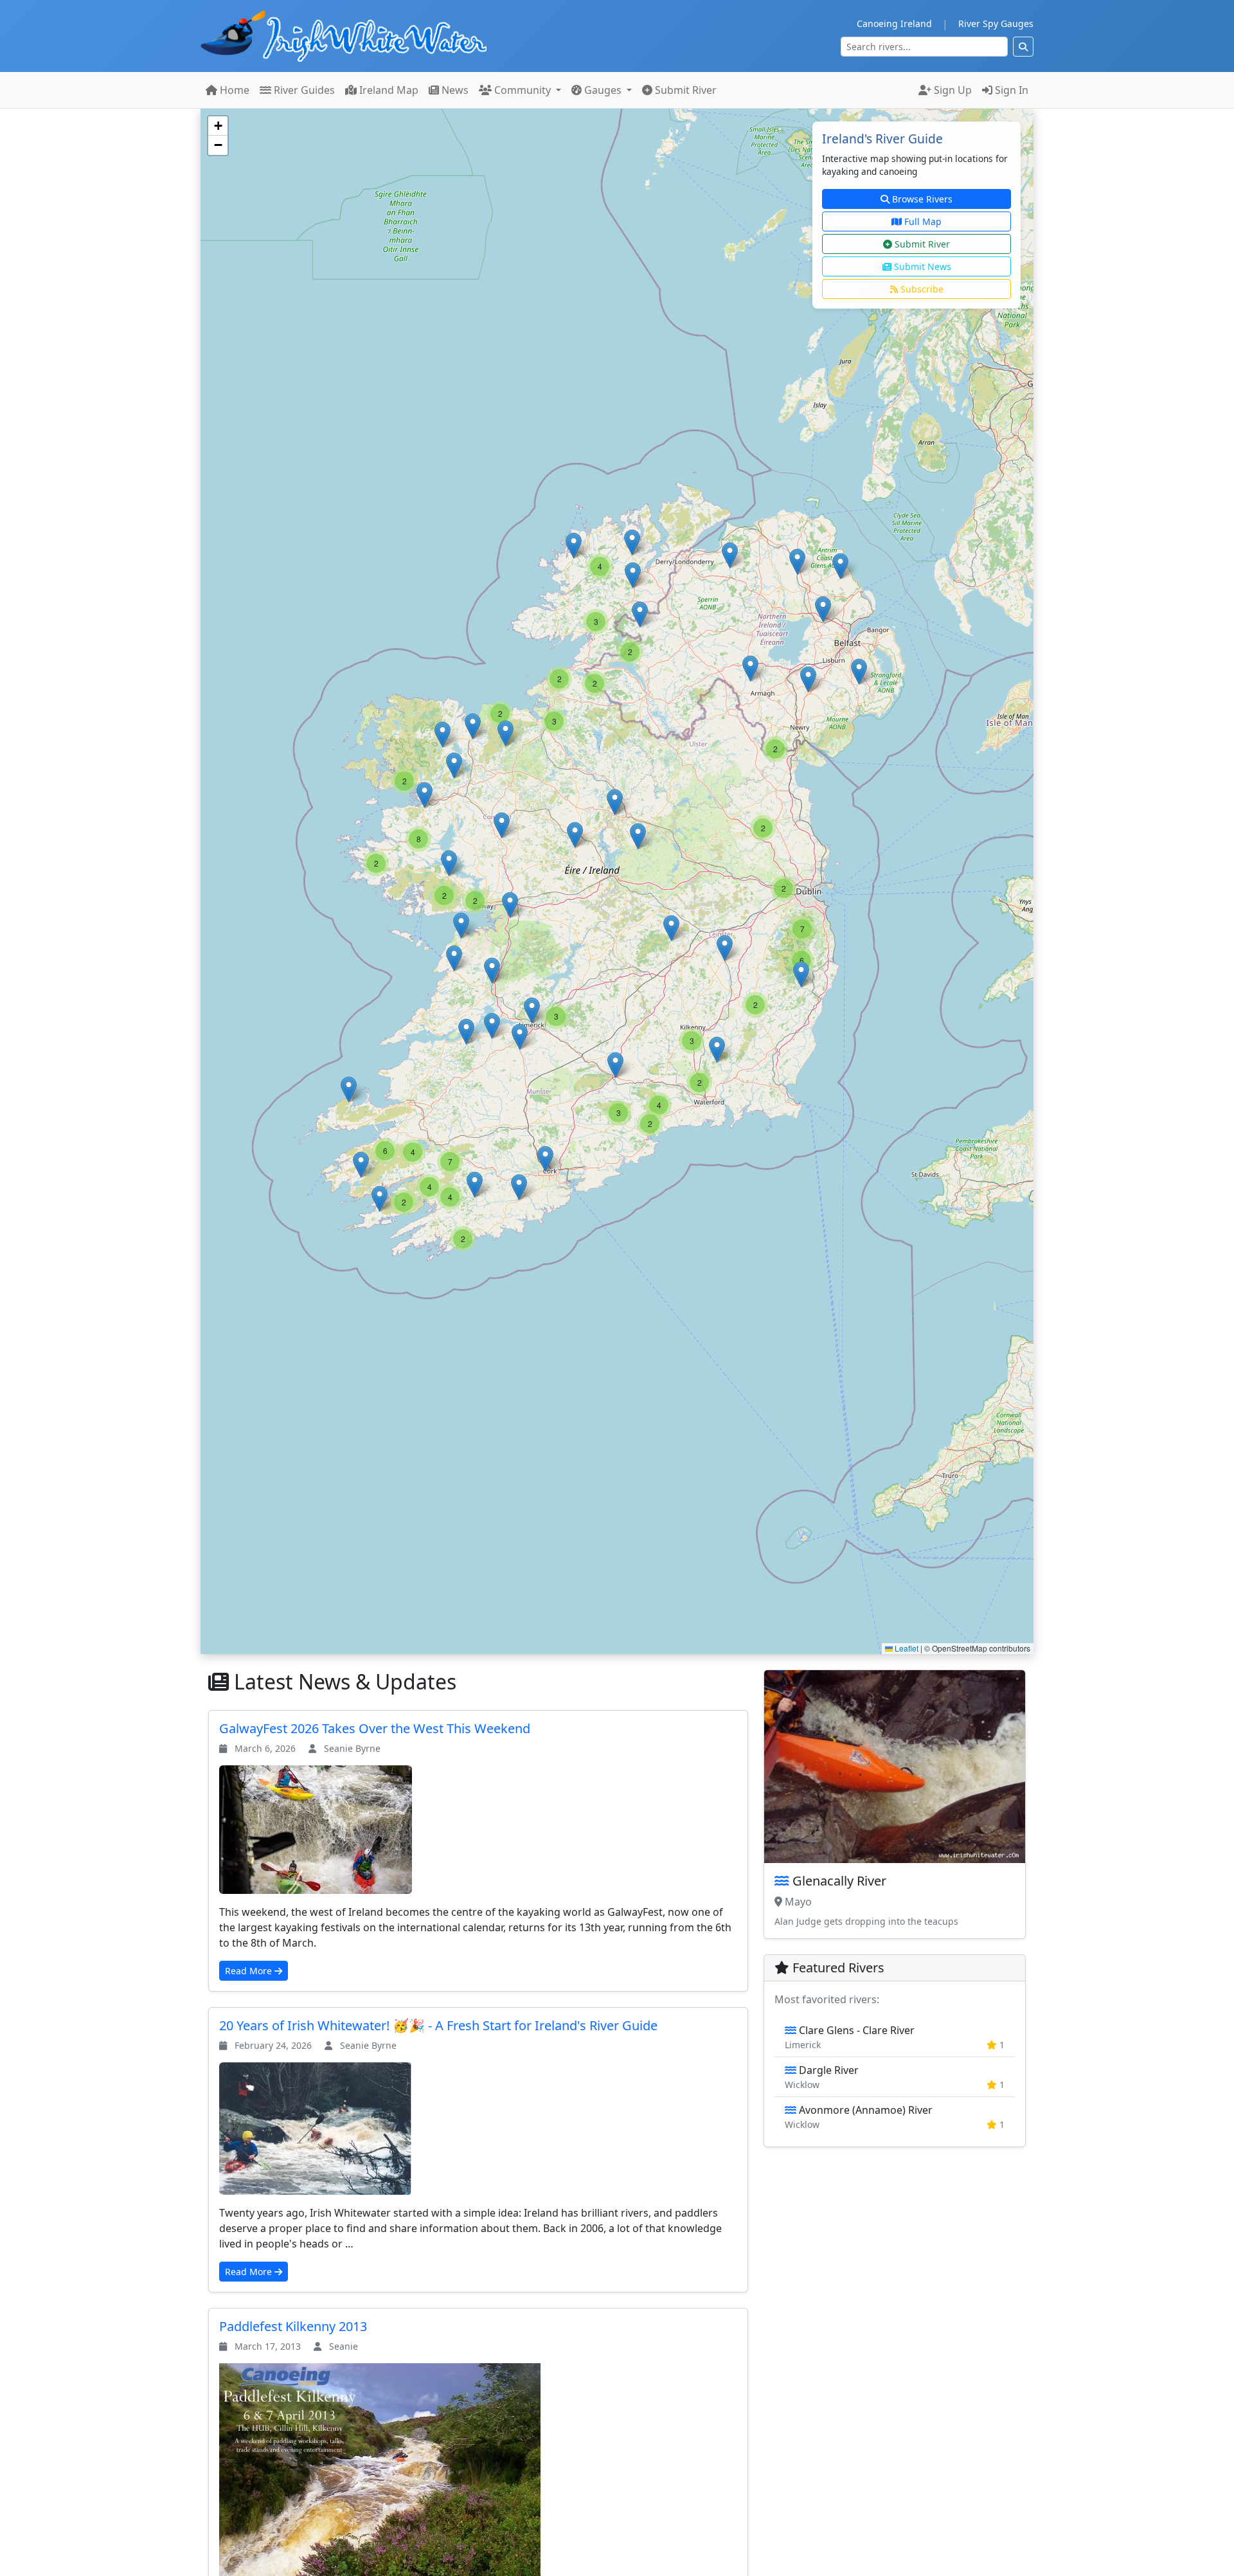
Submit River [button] (921, 244)
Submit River (684, 90)
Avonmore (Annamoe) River (895, 2117)
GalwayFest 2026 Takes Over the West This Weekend (375, 1728)
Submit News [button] (921, 266)
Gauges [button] (603, 90)
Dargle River (895, 2077)
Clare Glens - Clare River (895, 2037)
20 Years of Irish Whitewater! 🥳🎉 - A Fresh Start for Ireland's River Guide (438, 2025)
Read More (250, 1971)
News (454, 90)
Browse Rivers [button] (921, 199)
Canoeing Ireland (894, 23)
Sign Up (952, 90)
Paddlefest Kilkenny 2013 (293, 2326)
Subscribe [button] (921, 289)
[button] (797, 562)
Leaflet (906, 1648)
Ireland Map (388, 90)
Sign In (1010, 90)
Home (233, 90)
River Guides (303, 90)
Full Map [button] (922, 221)
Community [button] (523, 90)
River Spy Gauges (996, 23)
